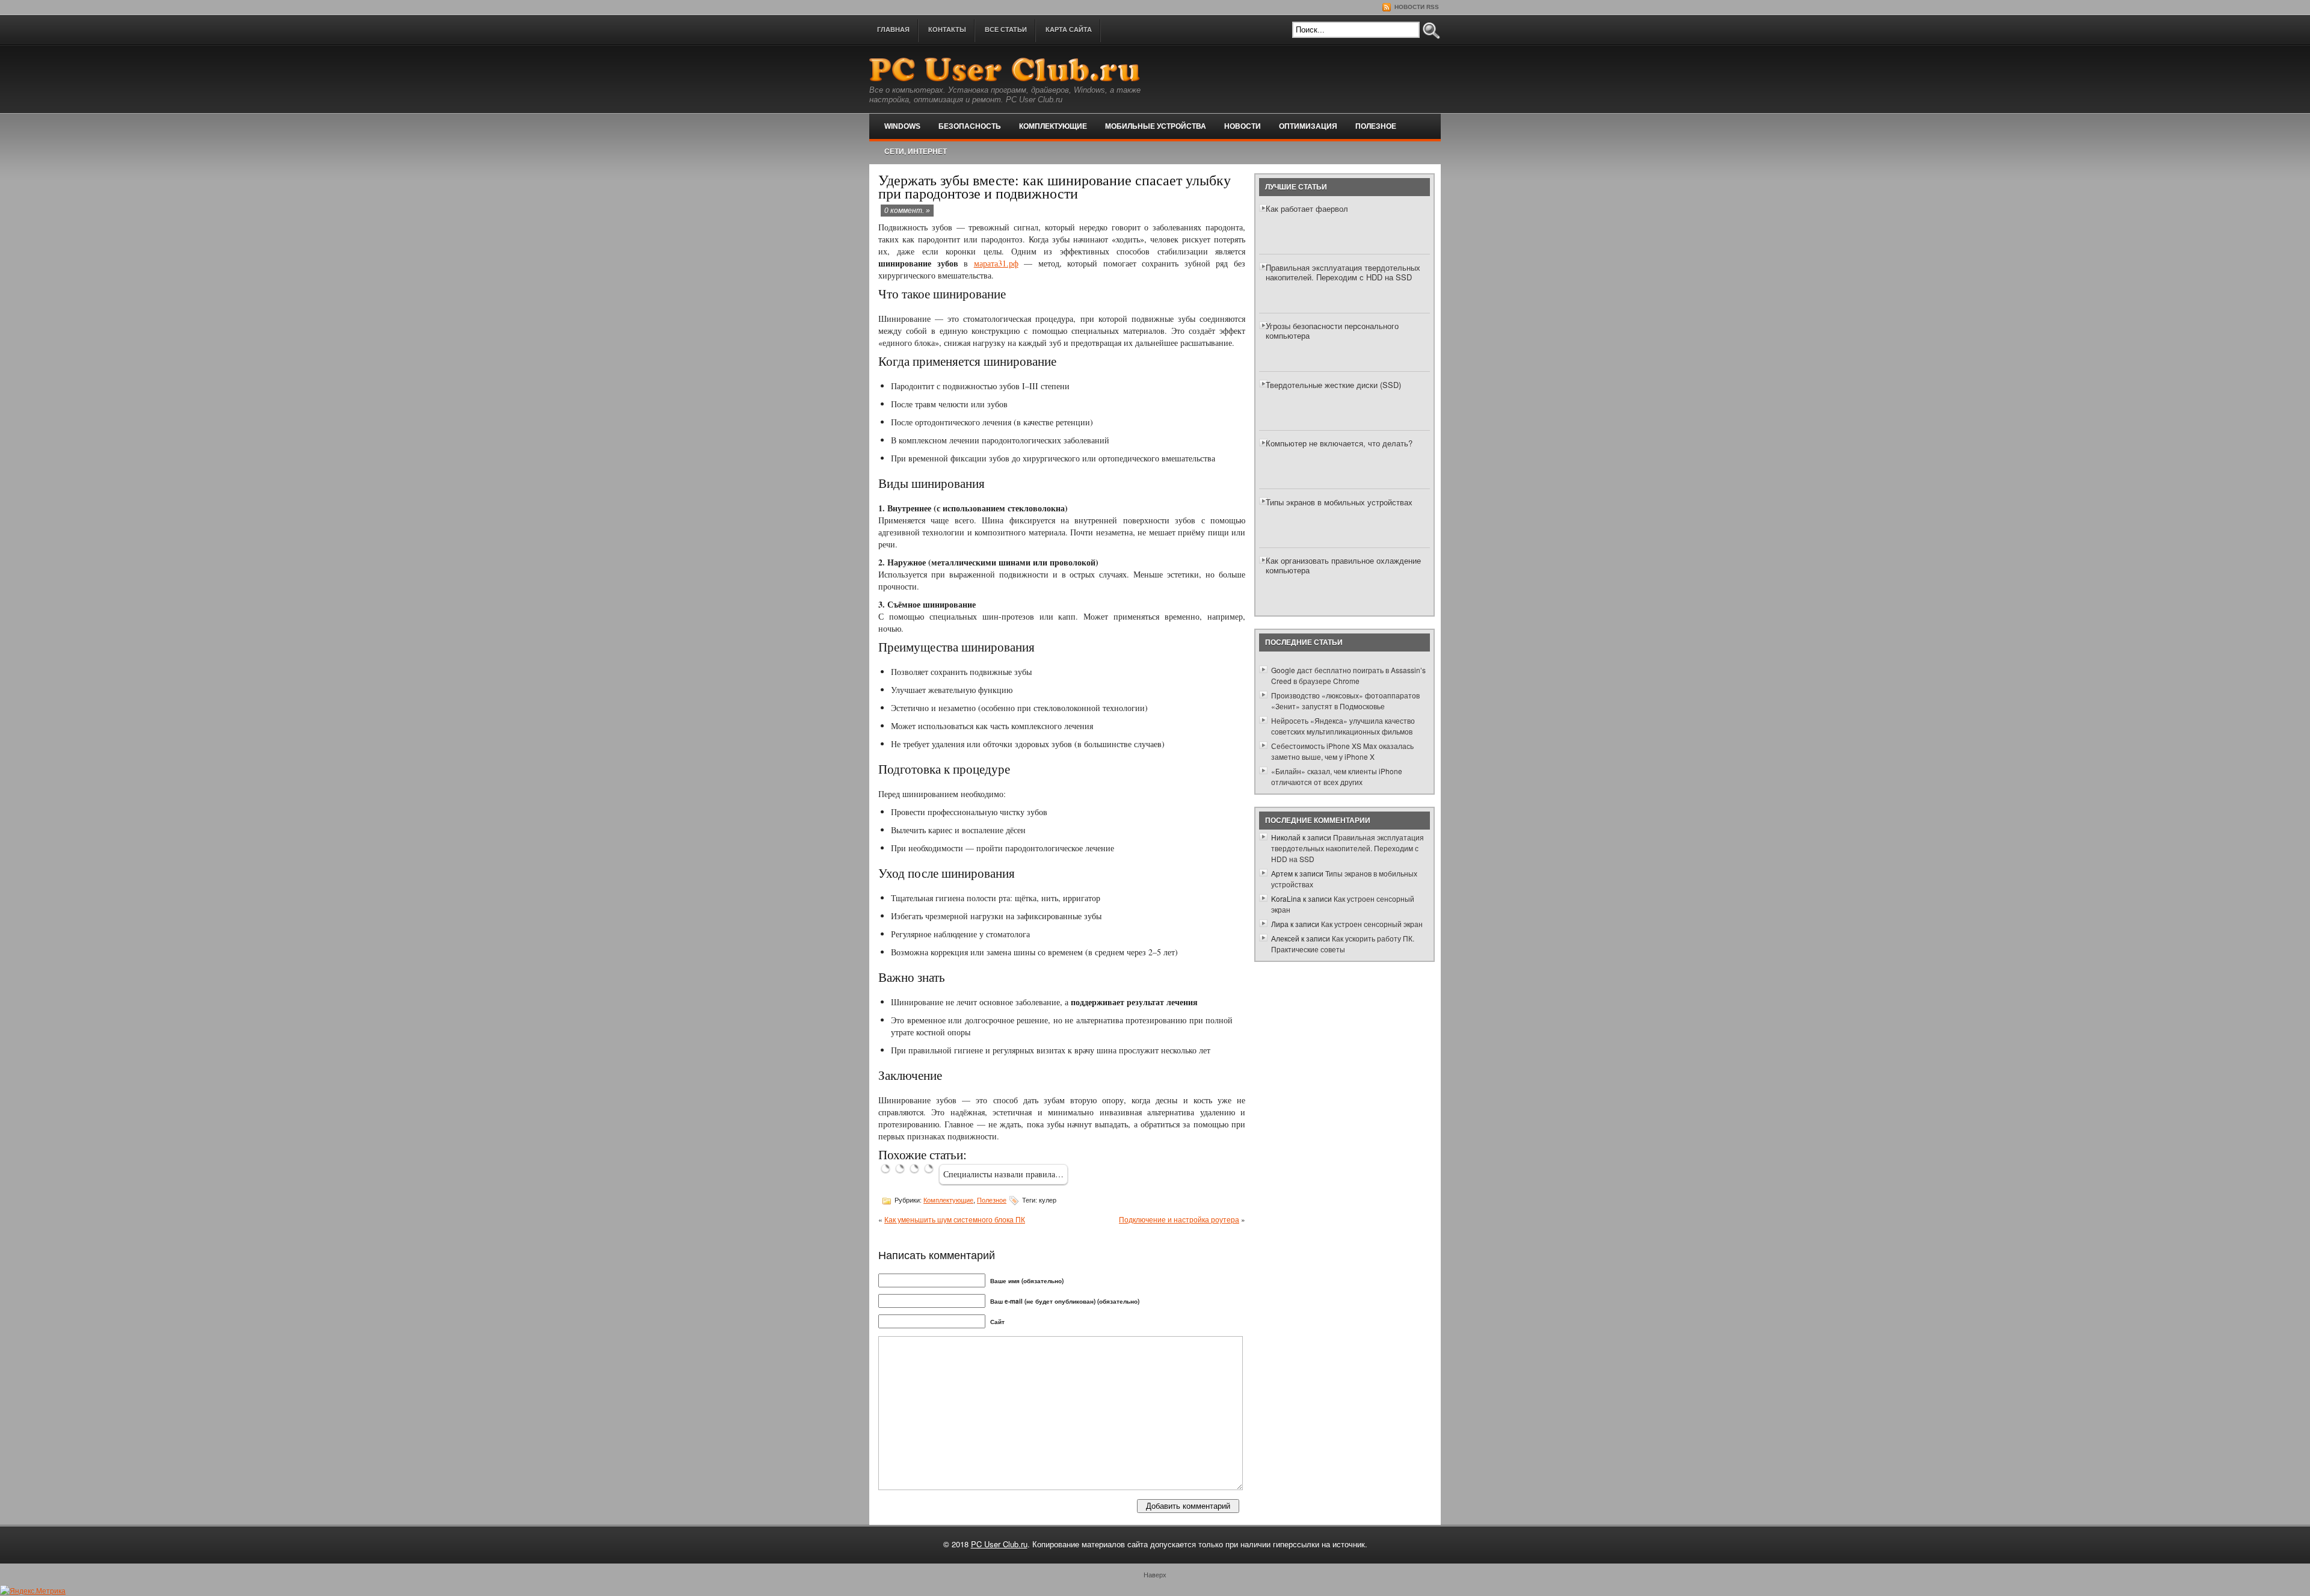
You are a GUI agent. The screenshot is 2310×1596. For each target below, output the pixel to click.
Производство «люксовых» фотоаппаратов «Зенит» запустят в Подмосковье (1345, 701)
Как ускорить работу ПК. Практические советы (1343, 944)
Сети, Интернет (916, 152)
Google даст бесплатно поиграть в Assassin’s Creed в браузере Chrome (1348, 675)
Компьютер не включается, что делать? (1339, 443)
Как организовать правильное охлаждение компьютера (1343, 565)
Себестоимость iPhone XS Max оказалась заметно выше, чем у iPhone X (1342, 751)
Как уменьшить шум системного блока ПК (955, 1219)
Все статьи (1006, 29)
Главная (893, 29)
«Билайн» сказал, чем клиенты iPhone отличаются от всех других (1337, 776)
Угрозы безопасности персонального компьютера (1332, 331)
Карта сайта (1069, 29)
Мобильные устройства (1156, 126)
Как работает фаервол (1307, 208)
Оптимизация (1308, 126)
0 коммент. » (907, 211)
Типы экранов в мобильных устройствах (1339, 502)
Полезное (1376, 126)
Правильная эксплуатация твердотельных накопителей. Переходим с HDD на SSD (1343, 272)
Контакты (947, 29)
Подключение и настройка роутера (1179, 1219)
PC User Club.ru (999, 1544)
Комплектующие (1053, 126)
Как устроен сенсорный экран (1372, 924)
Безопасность (970, 126)
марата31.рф (996, 263)
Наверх (1155, 1574)
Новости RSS (1416, 7)
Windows (902, 126)
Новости (1243, 126)
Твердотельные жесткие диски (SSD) (1333, 385)
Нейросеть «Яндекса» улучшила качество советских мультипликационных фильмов (1343, 726)
